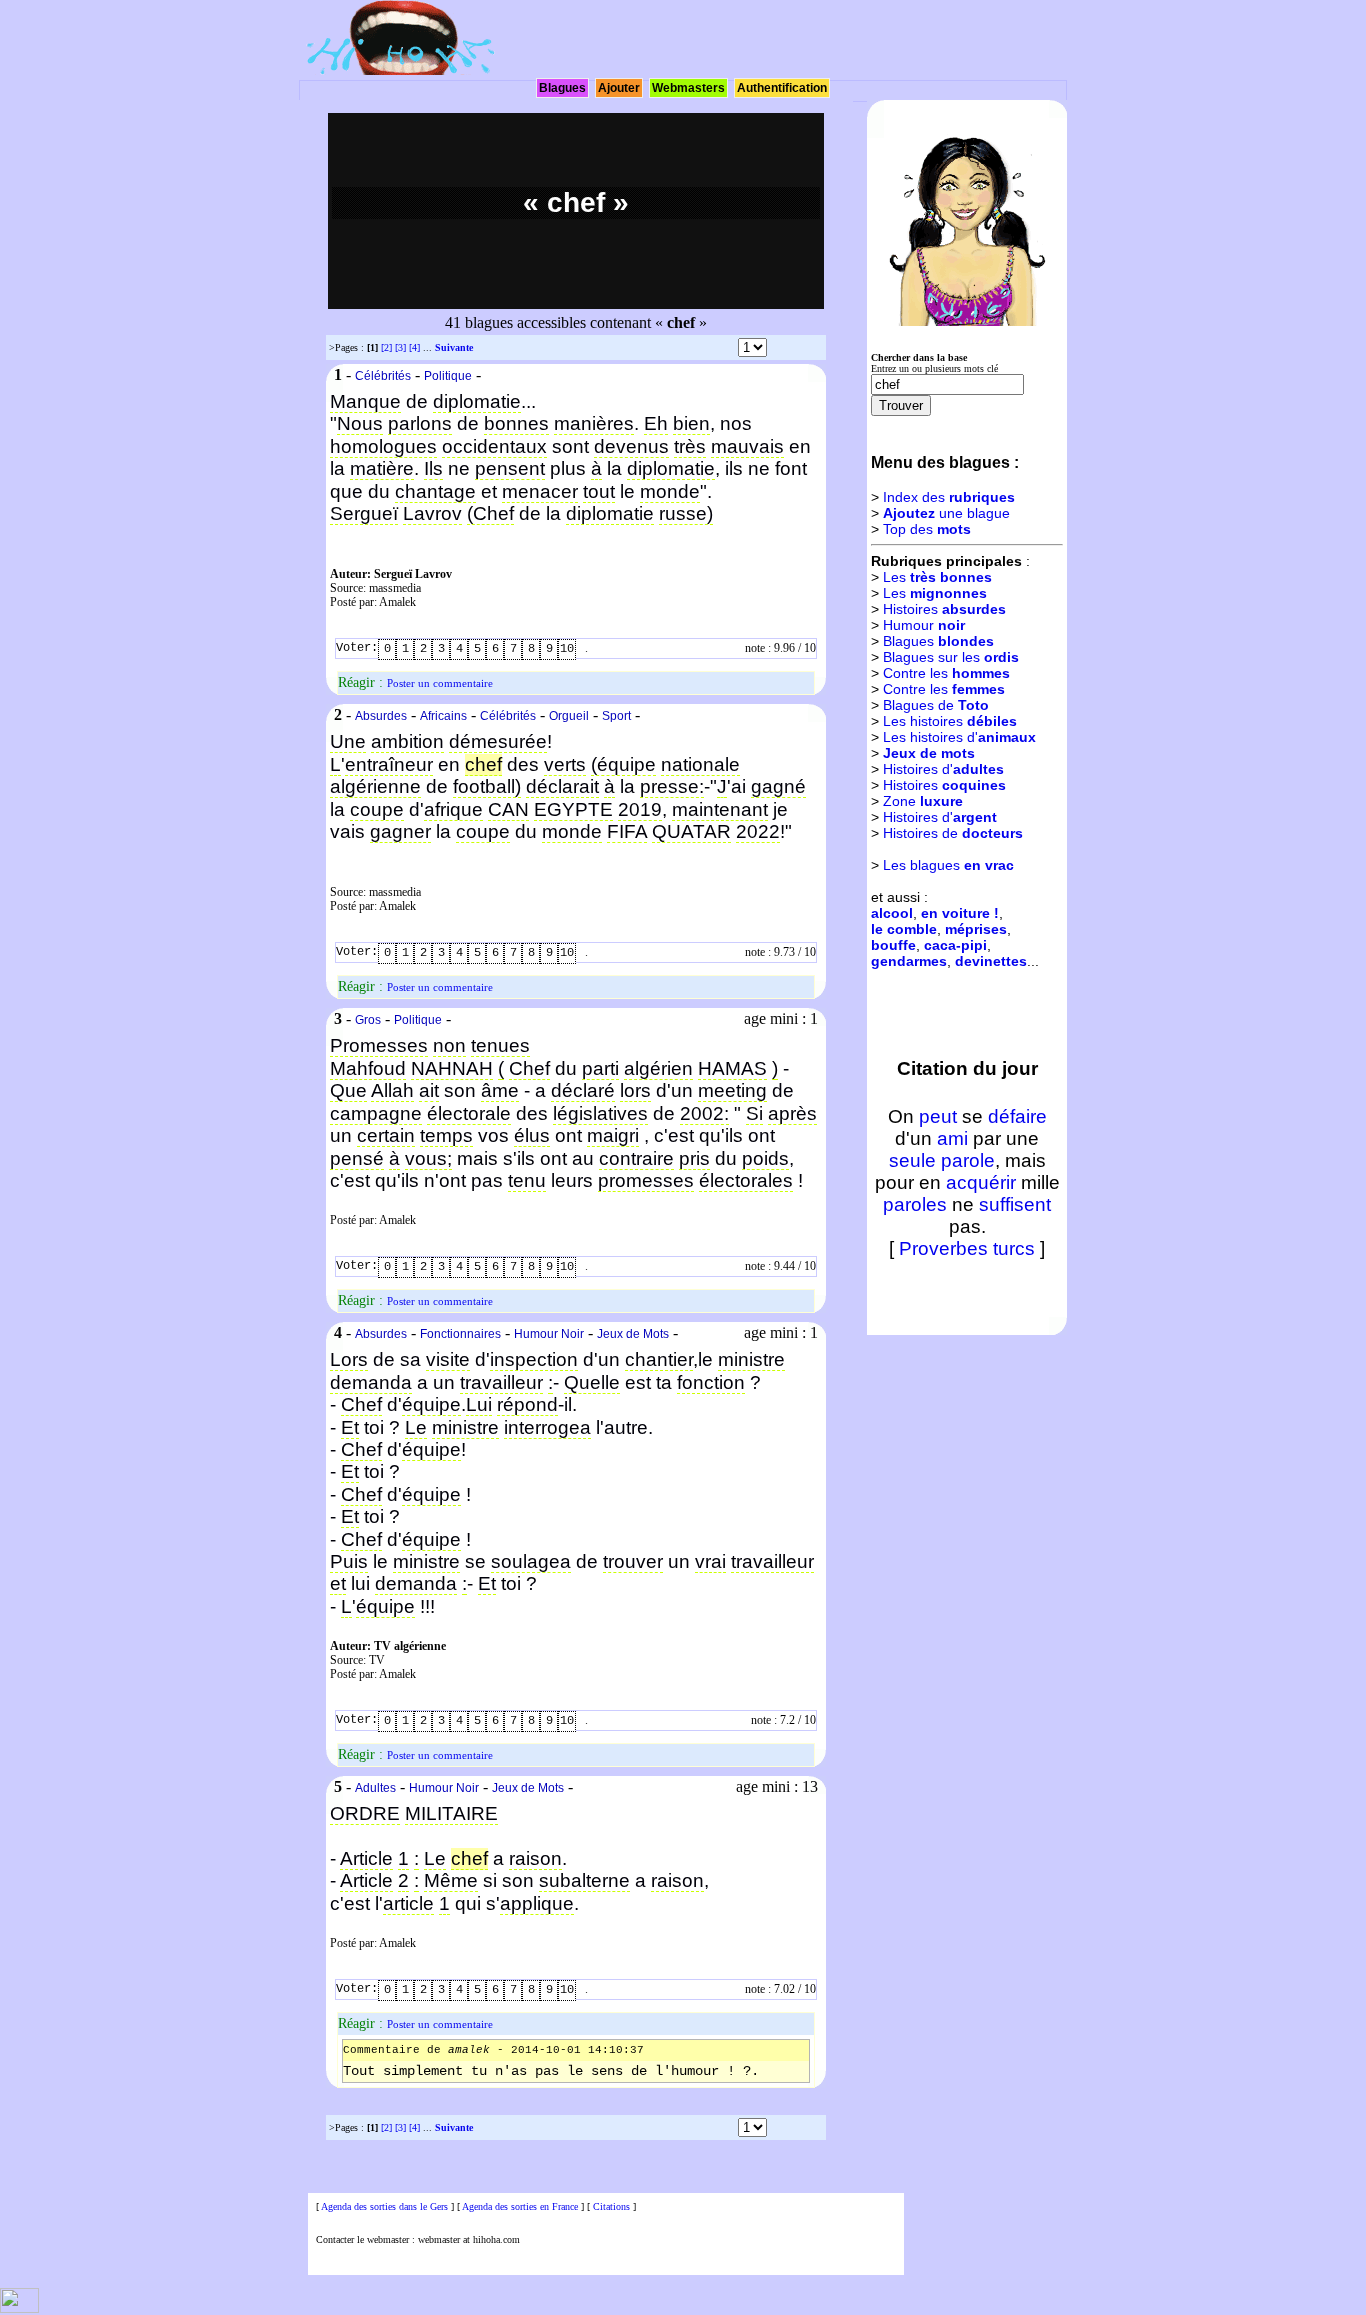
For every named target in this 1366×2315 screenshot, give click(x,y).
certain (386, 1135)
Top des (927, 529)
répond (527, 1404)
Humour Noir (549, 1334)
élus (532, 1135)
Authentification (782, 88)
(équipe (623, 764)
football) (487, 786)
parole (968, 1160)
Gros (368, 1020)
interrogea (547, 1427)
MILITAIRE (451, 1813)
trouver (633, 1561)
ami (952, 1138)
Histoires (944, 609)
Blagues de (936, 705)
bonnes (516, 423)
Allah (392, 1090)
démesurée (498, 741)
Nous (360, 423)
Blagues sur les (951, 657)
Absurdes (381, 716)
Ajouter (619, 88)
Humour (924, 625)
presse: (672, 786)
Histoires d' (943, 769)
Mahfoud (368, 1068)
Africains (443, 716)
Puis (349, 1561)
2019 (640, 809)
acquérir (981, 1182)
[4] (414, 347)
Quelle (592, 1382)
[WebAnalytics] (19, 2309)
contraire (636, 1158)
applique (537, 1903)
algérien (658, 1068)
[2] (386, 347)
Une (348, 741)
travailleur (501, 1382)
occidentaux (494, 446)
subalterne (584, 1880)
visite (448, 1359)
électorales (746, 1180)
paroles (915, 1204)
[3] (400, 347)
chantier (659, 1359)
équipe (431, 1404)
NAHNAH (452, 1068)
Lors (349, 1359)
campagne (376, 1113)
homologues (383, 446)
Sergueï (364, 513)
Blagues (562, 88)
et (338, 1583)
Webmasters (688, 88)
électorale (469, 1113)
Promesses (379, 1045)
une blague (946, 513)
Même (451, 1880)
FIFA (627, 831)
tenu (527, 1180)
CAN (508, 809)
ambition (407, 741)
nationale (700, 764)
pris (694, 1158)
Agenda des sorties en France (520, 2206)
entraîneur (389, 764)
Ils (433, 468)
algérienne (375, 786)
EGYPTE (573, 809)
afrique (453, 809)
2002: (704, 1113)
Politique (448, 376)
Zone (923, 801)
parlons (420, 423)
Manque (365, 401)
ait (429, 1090)
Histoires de (953, 833)
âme (500, 1090)
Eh (656, 423)
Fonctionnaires (460, 1334)
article (408, 1903)
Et (350, 1427)
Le (416, 1427)
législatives (600, 1113)
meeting (732, 1090)
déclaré (583, 1090)
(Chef (490, 513)
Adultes (375, 1788)
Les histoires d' (959, 737)
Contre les (946, 673)
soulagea (531, 1561)
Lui (479, 1404)
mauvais (747, 446)
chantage (435, 491)
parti (600, 1068)
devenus (631, 446)
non (449, 1045)
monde (670, 491)
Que (348, 1090)
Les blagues (948, 865)
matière (382, 468)
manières (594, 423)
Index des (949, 497)
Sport (616, 716)
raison (535, 1858)
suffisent (1015, 1204)
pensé (357, 1158)
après (792, 1113)
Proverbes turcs (967, 1248)
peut (938, 1116)
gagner (400, 831)
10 (567, 649)
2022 (758, 831)
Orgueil (569, 716)
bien (691, 423)
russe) (686, 513)
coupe (377, 809)
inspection (534, 1359)
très (690, 446)
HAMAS (732, 1068)
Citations (611, 2206)
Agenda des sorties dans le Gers (384, 2206)
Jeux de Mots (633, 1334)
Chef (529, 1068)
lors (635, 1090)
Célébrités (383, 376)
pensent (510, 468)
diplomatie (477, 401)
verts (565, 764)
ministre (751, 1359)
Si (754, 1113)
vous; (428, 1158)
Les (937, 577)
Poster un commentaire (440, 683)
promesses (646, 1180)
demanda (371, 1382)
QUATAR (691, 831)
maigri (613, 1135)
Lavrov (432, 513)
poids (765, 1158)
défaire (1017, 1116)
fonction (711, 1382)
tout (599, 491)
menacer (540, 491)
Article (366, 1858)
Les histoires (950, 721)
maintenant (720, 809)
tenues (500, 1045)
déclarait (562, 786)
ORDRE (365, 1813)
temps (446, 1135)
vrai (710, 1561)
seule (912, 1160)
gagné (778, 786)
